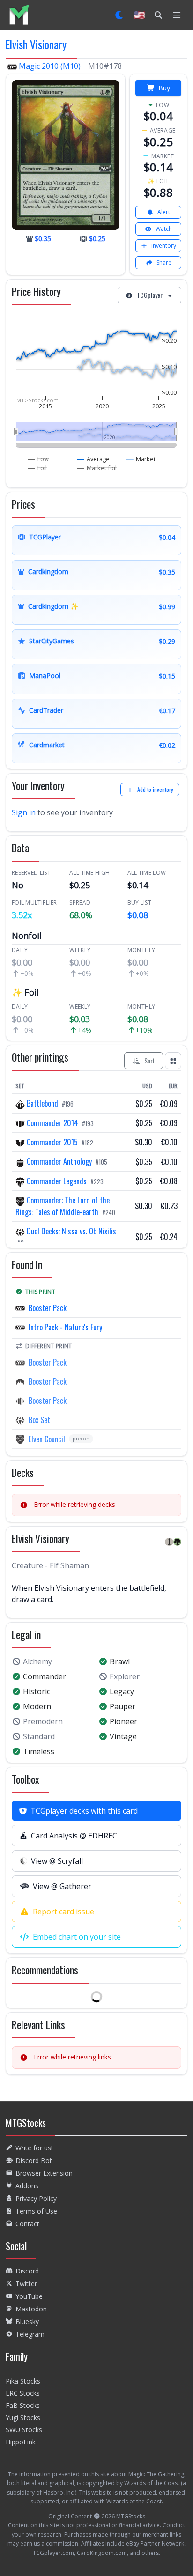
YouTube (29, 2296)
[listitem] (19, 15)
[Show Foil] (37, 468)
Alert (164, 212)
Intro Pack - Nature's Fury (65, 1327)
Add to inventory (155, 789)
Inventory (164, 246)
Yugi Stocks (23, 2417)
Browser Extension (44, 2173)
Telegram (30, 2334)
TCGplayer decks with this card (84, 1811)
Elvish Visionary (36, 44)
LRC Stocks (23, 2393)
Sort (150, 1060)
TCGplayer (150, 295)
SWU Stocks (24, 2430)
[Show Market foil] (97, 468)
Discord (27, 2271)
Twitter (26, 2284)
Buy (164, 88)
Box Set (39, 1420)
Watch (164, 229)
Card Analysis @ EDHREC (74, 1836)
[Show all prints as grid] (173, 1061)
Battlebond (42, 1103)
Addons (27, 2186)
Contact (27, 2224)
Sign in (24, 812)
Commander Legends (57, 1181)
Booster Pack (48, 1308)
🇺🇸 (139, 15)
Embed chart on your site (77, 1937)
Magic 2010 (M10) (50, 66)
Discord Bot (34, 2160)
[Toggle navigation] (177, 15)
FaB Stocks (23, 2405)
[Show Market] (141, 459)
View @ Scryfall (57, 1861)
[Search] (158, 15)
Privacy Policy (36, 2198)
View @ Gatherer (62, 1886)
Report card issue (63, 1912)
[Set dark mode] (120, 15)
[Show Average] (93, 459)
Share (164, 262)
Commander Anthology (59, 1161)
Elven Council (47, 1439)
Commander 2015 (52, 1142)
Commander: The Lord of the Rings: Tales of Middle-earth (63, 1206)
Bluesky (27, 2321)
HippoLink (21, 2442)
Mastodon (31, 2309)
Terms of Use (36, 2211)
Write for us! (34, 2148)
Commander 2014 (52, 1123)
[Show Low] (38, 459)
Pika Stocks (23, 2381)
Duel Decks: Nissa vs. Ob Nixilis (71, 1231)
